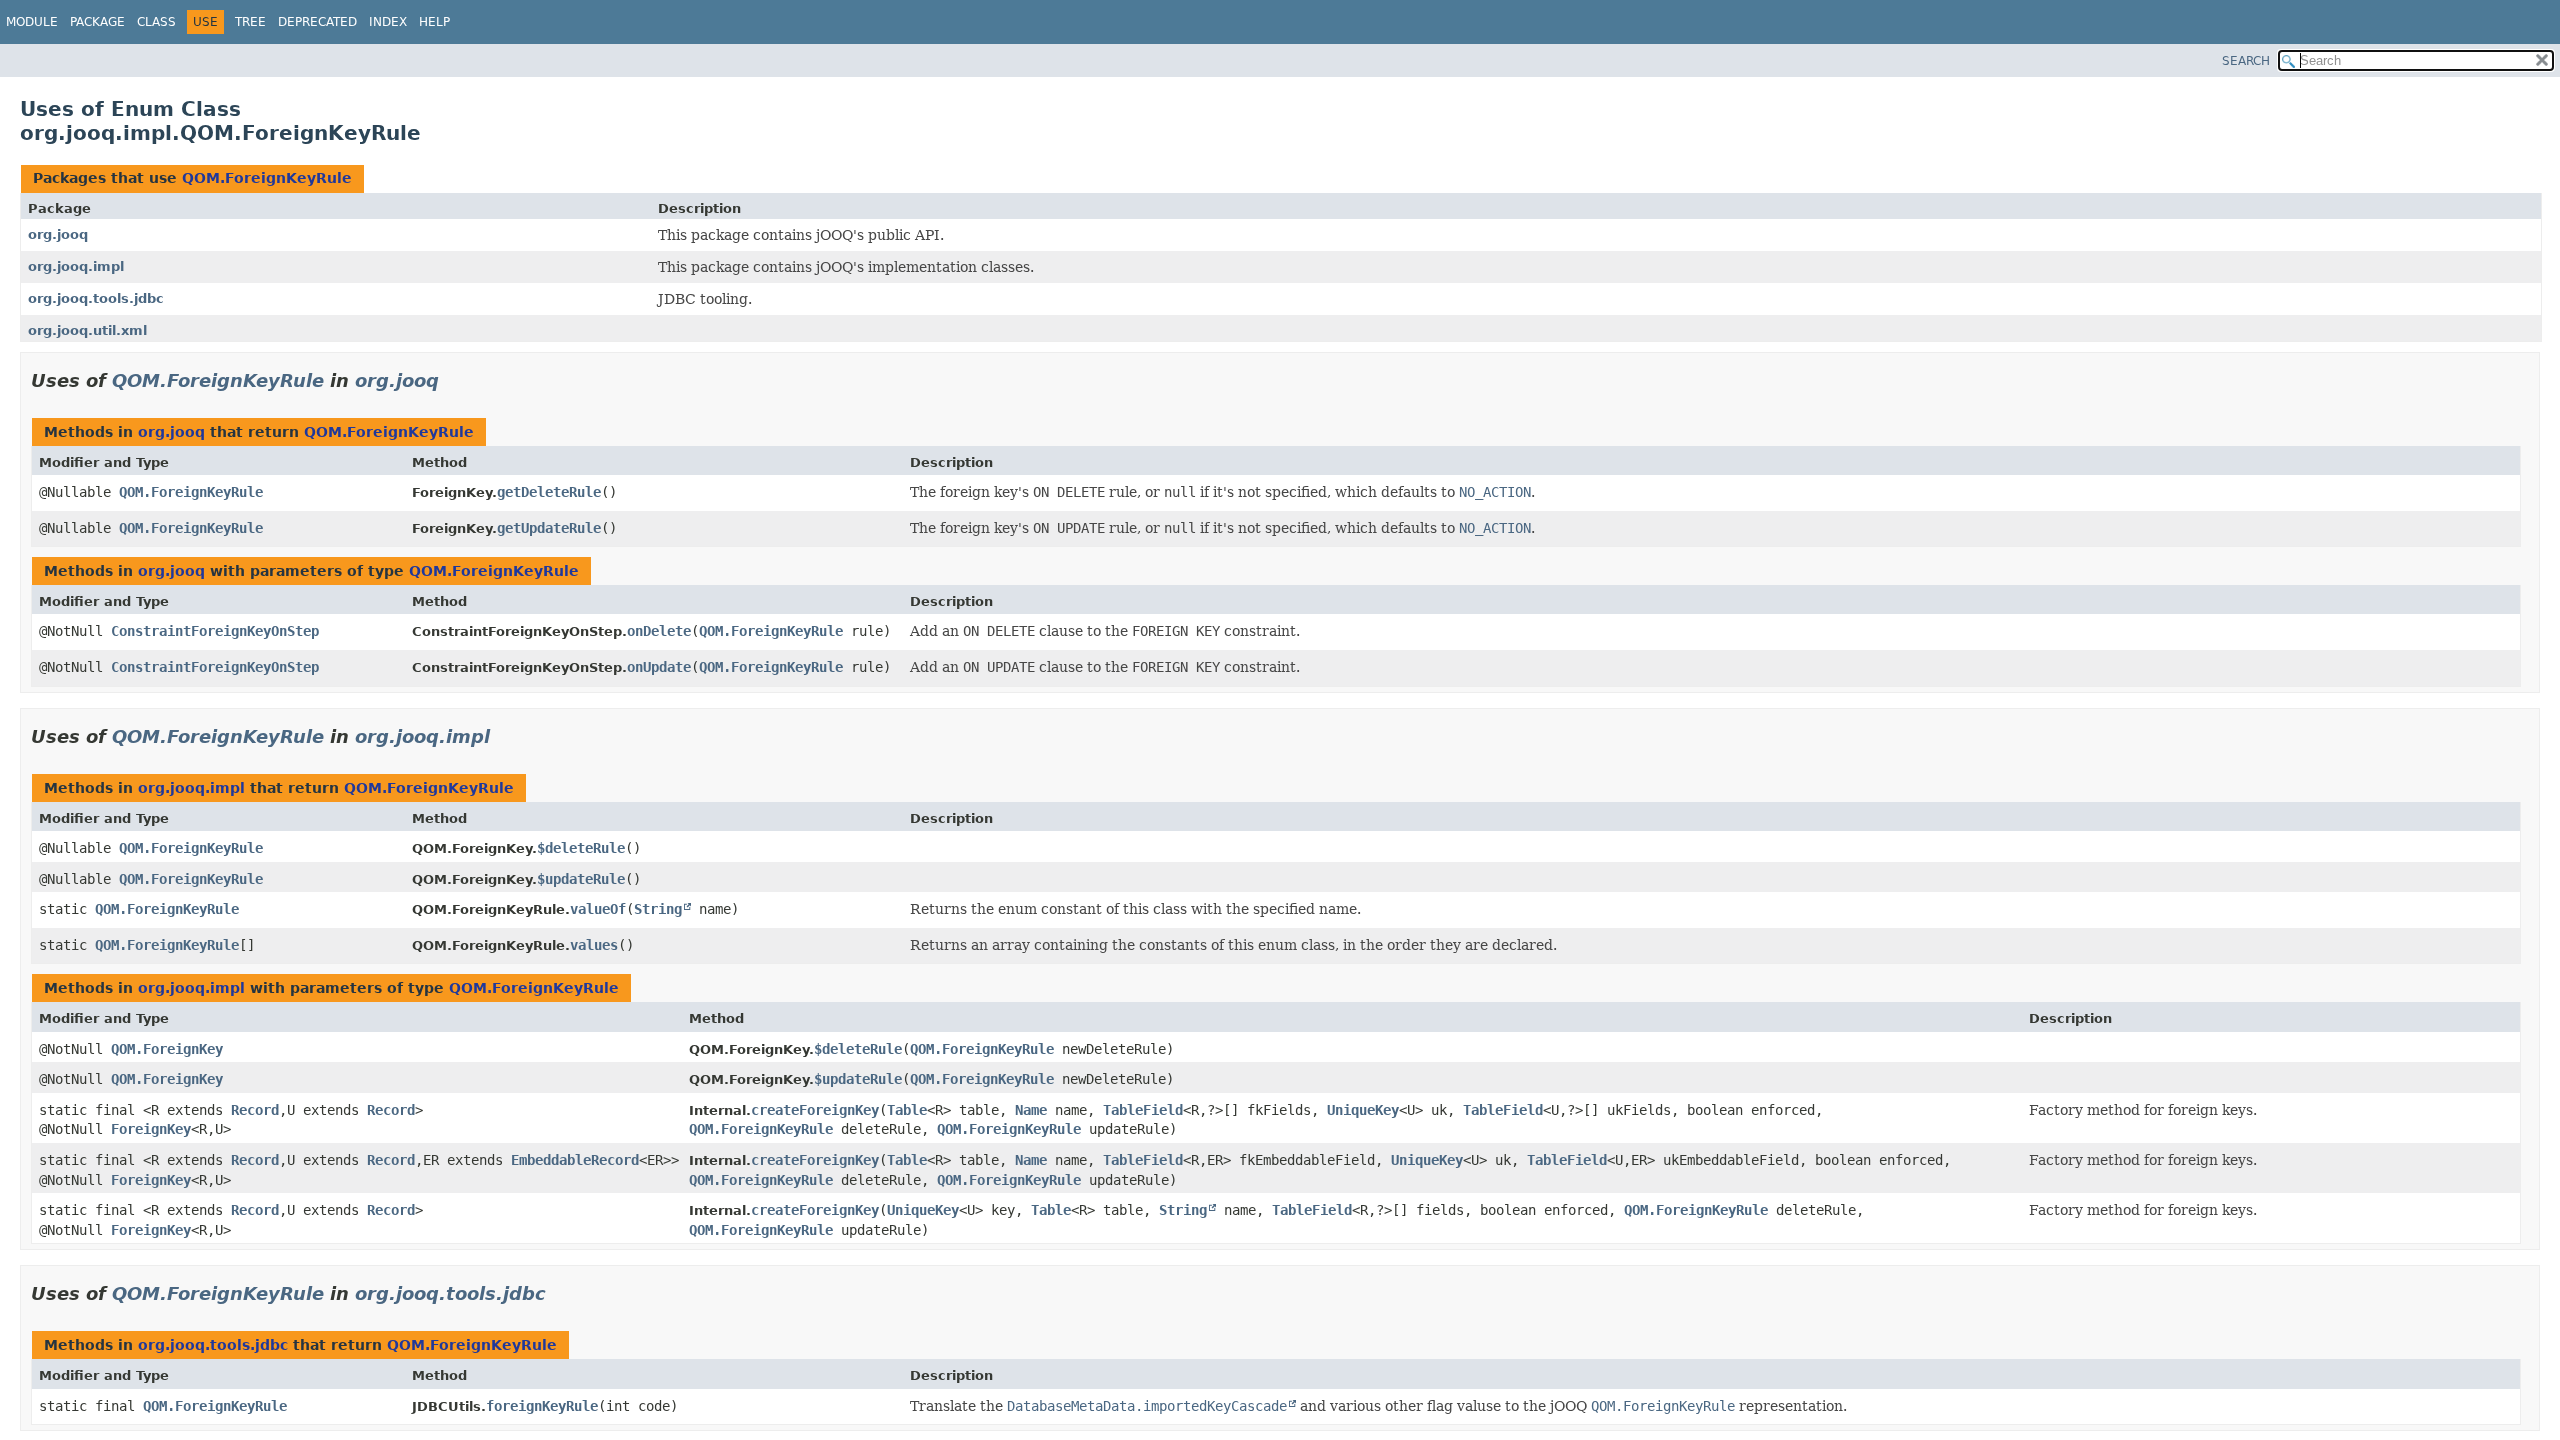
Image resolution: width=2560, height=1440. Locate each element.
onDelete (659, 631)
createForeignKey (815, 1110)
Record (255, 1110)
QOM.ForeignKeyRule (267, 178)
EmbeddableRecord (575, 1160)
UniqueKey (1363, 1110)
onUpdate (659, 667)
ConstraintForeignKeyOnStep (215, 631)
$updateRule (581, 879)
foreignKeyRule (542, 1406)
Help (434, 22)
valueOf (598, 909)
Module (32, 22)
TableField (1143, 1110)
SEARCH (2246, 61)
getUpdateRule (549, 528)
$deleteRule (581, 848)
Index (388, 22)
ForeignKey (151, 1129)
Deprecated (317, 22)
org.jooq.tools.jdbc (96, 298)
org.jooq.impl (76, 266)
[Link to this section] (453, 380)
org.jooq (58, 234)
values (594, 945)
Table (907, 1110)
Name (1031, 1110)
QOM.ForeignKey (167, 1049)
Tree (250, 22)
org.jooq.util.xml (87, 330)
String (658, 909)
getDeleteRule (549, 492)
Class (156, 22)
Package (97, 22)
